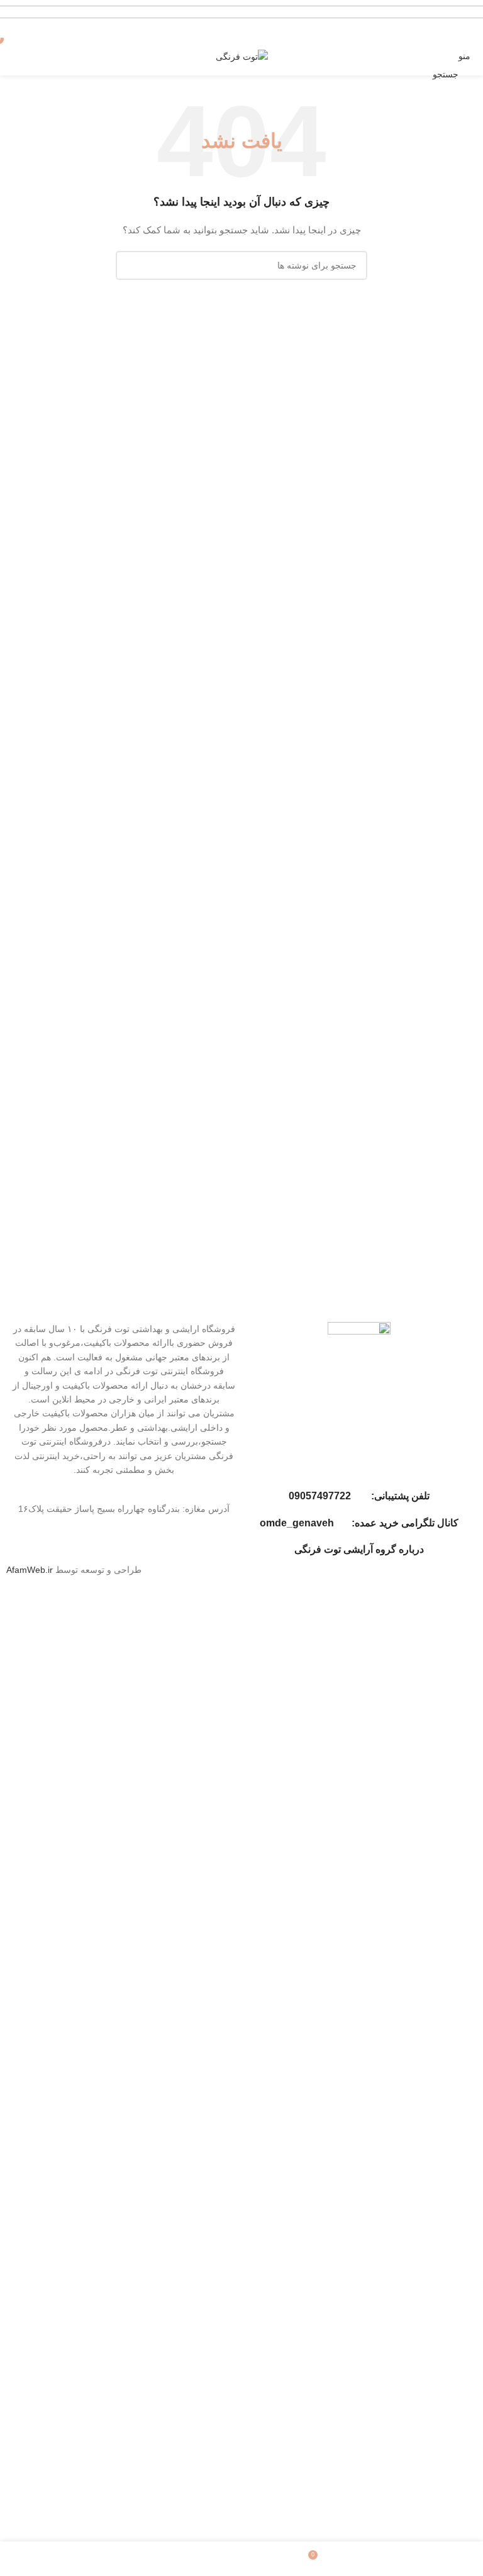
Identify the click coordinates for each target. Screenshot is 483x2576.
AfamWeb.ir (30, 1570)
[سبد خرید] (10, 56)
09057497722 (320, 1496)
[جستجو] (130, 265)
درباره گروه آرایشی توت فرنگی (359, 1549)
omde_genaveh (297, 1523)
